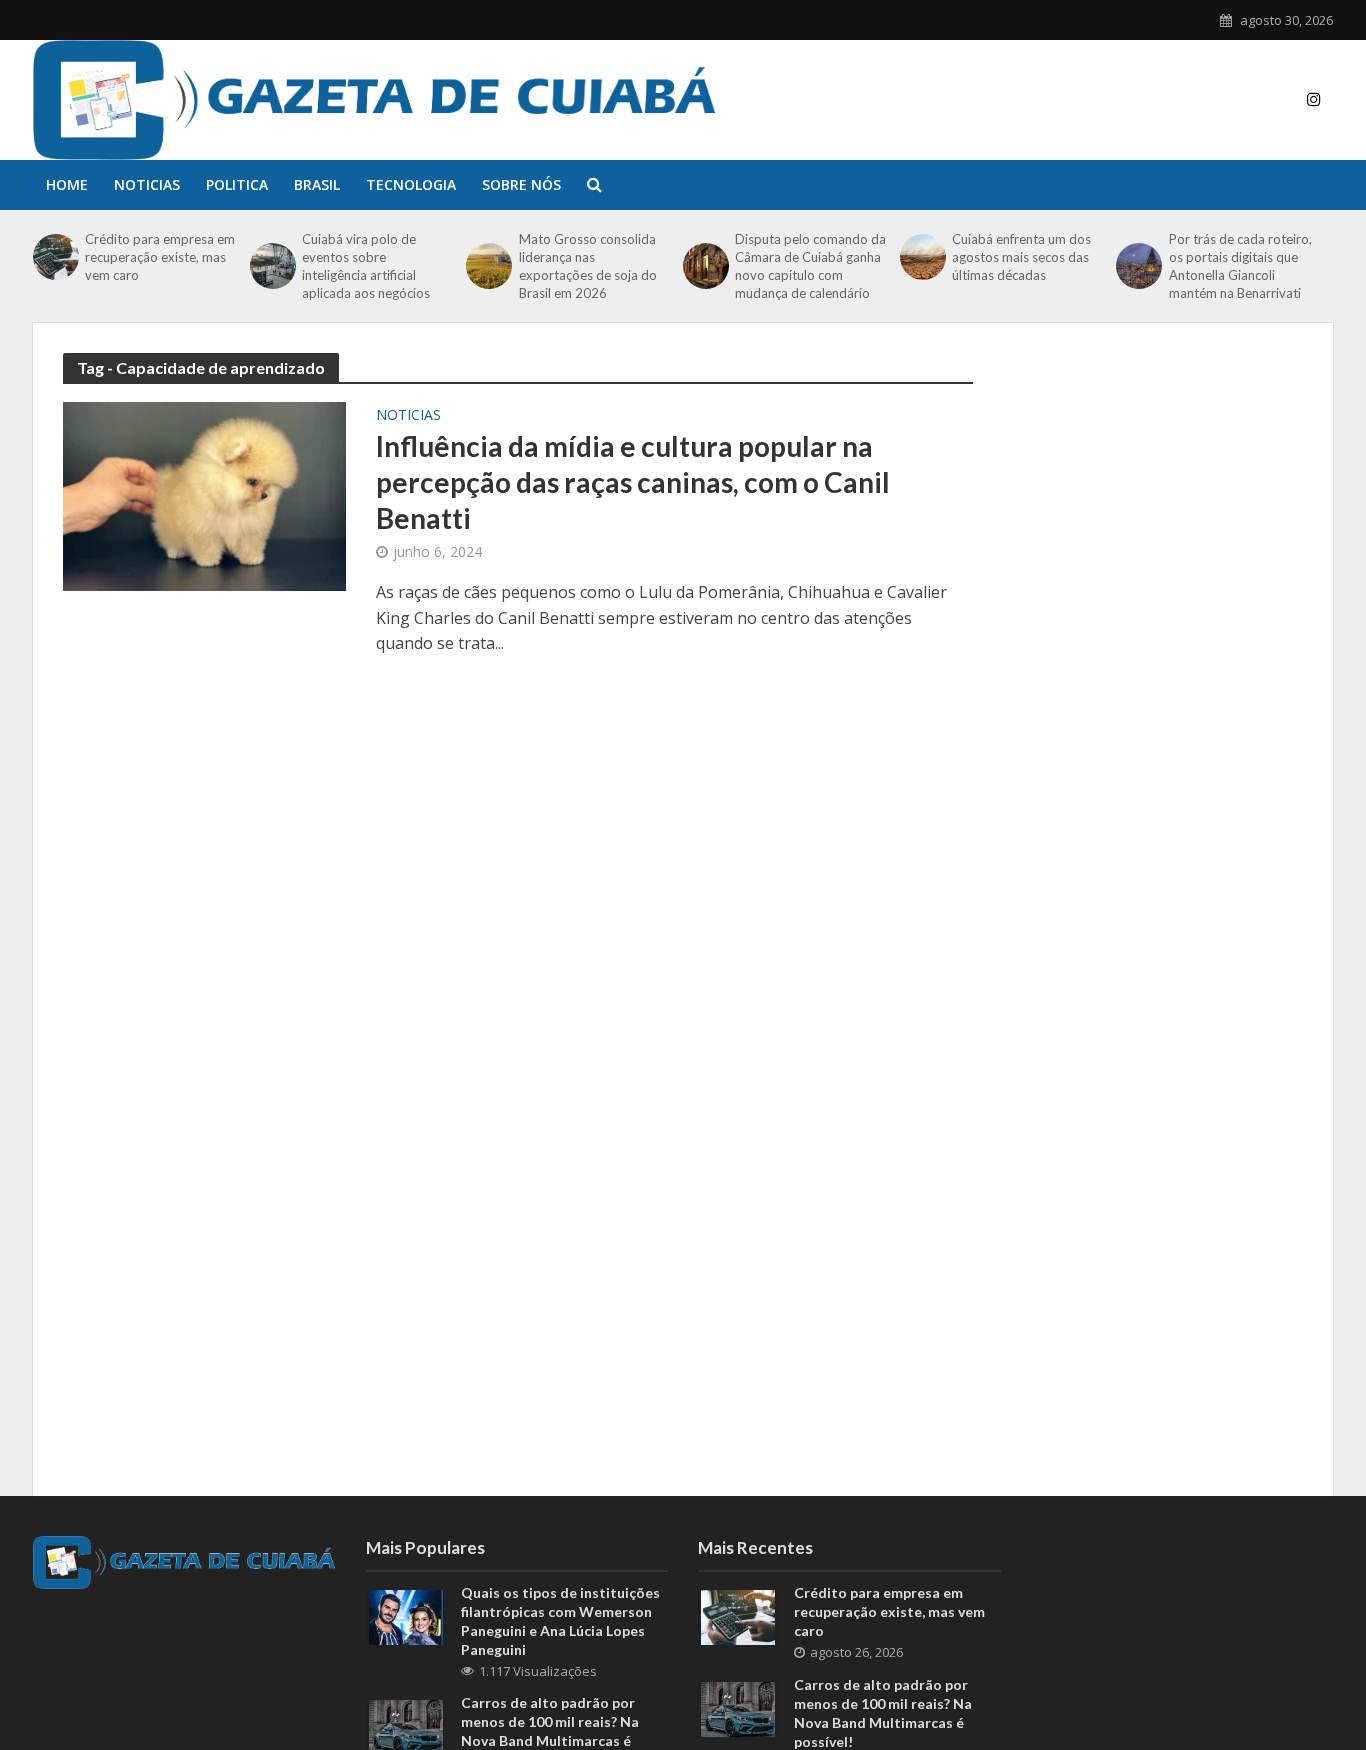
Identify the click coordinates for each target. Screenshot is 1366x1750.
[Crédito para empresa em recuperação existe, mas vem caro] (54, 257)
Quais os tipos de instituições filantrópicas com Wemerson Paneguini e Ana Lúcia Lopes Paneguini (560, 1621)
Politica (237, 184)
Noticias (147, 184)
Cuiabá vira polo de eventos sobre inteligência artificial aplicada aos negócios (366, 266)
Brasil (317, 184)
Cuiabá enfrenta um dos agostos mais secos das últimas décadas (1021, 257)
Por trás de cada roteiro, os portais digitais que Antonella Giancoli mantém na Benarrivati (1240, 266)
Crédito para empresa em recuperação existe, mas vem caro (160, 257)
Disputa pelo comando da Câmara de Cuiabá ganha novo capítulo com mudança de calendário (810, 266)
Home (67, 184)
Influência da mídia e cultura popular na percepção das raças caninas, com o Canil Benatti (633, 482)
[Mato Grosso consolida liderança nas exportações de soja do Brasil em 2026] (487, 266)
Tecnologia (411, 184)
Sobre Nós (521, 184)
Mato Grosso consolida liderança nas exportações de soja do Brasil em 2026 (588, 266)
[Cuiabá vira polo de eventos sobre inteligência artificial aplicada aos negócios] (271, 266)
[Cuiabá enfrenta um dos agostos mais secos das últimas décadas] (921, 257)
